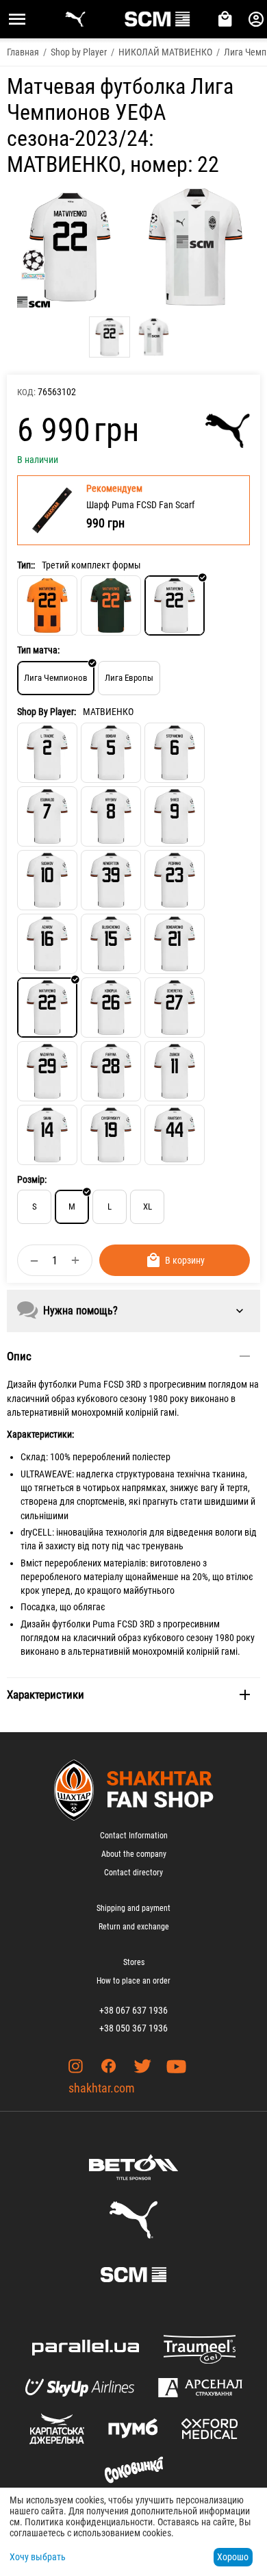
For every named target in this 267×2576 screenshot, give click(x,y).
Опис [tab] (19, 1356)
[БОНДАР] (111, 753)
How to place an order (133, 1981)
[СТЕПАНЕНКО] (175, 753)
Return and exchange (134, 1927)
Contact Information (134, 1836)
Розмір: (32, 1179)
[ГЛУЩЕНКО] (111, 944)
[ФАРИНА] (111, 1071)
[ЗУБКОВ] (175, 1071)
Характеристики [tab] (46, 1695)
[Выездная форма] (111, 605)
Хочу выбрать (38, 2557)
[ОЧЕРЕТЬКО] (175, 1008)
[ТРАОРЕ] (47, 753)
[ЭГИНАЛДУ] (47, 816)
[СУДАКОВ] (47, 880)
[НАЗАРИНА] (47, 1071)
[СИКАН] (47, 1135)
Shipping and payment (133, 1908)
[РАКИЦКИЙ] (175, 1135)
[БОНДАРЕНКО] (175, 944)
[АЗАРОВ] (47, 944)
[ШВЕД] (175, 816)
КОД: (26, 392)
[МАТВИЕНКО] (47, 1008)
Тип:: (26, 565)
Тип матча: (38, 650)
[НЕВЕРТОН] (111, 880)
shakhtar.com (102, 2088)
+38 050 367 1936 (133, 2028)
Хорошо (233, 2557)
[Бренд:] (228, 431)
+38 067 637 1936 (133, 2010)
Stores (134, 1962)
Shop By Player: (47, 712)
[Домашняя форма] (47, 605)
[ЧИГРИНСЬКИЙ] (111, 1135)
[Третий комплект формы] (175, 605)
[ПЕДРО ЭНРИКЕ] (175, 880)
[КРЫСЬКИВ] (111, 816)
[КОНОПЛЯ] (111, 1008)
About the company (134, 1854)
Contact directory (133, 1873)
